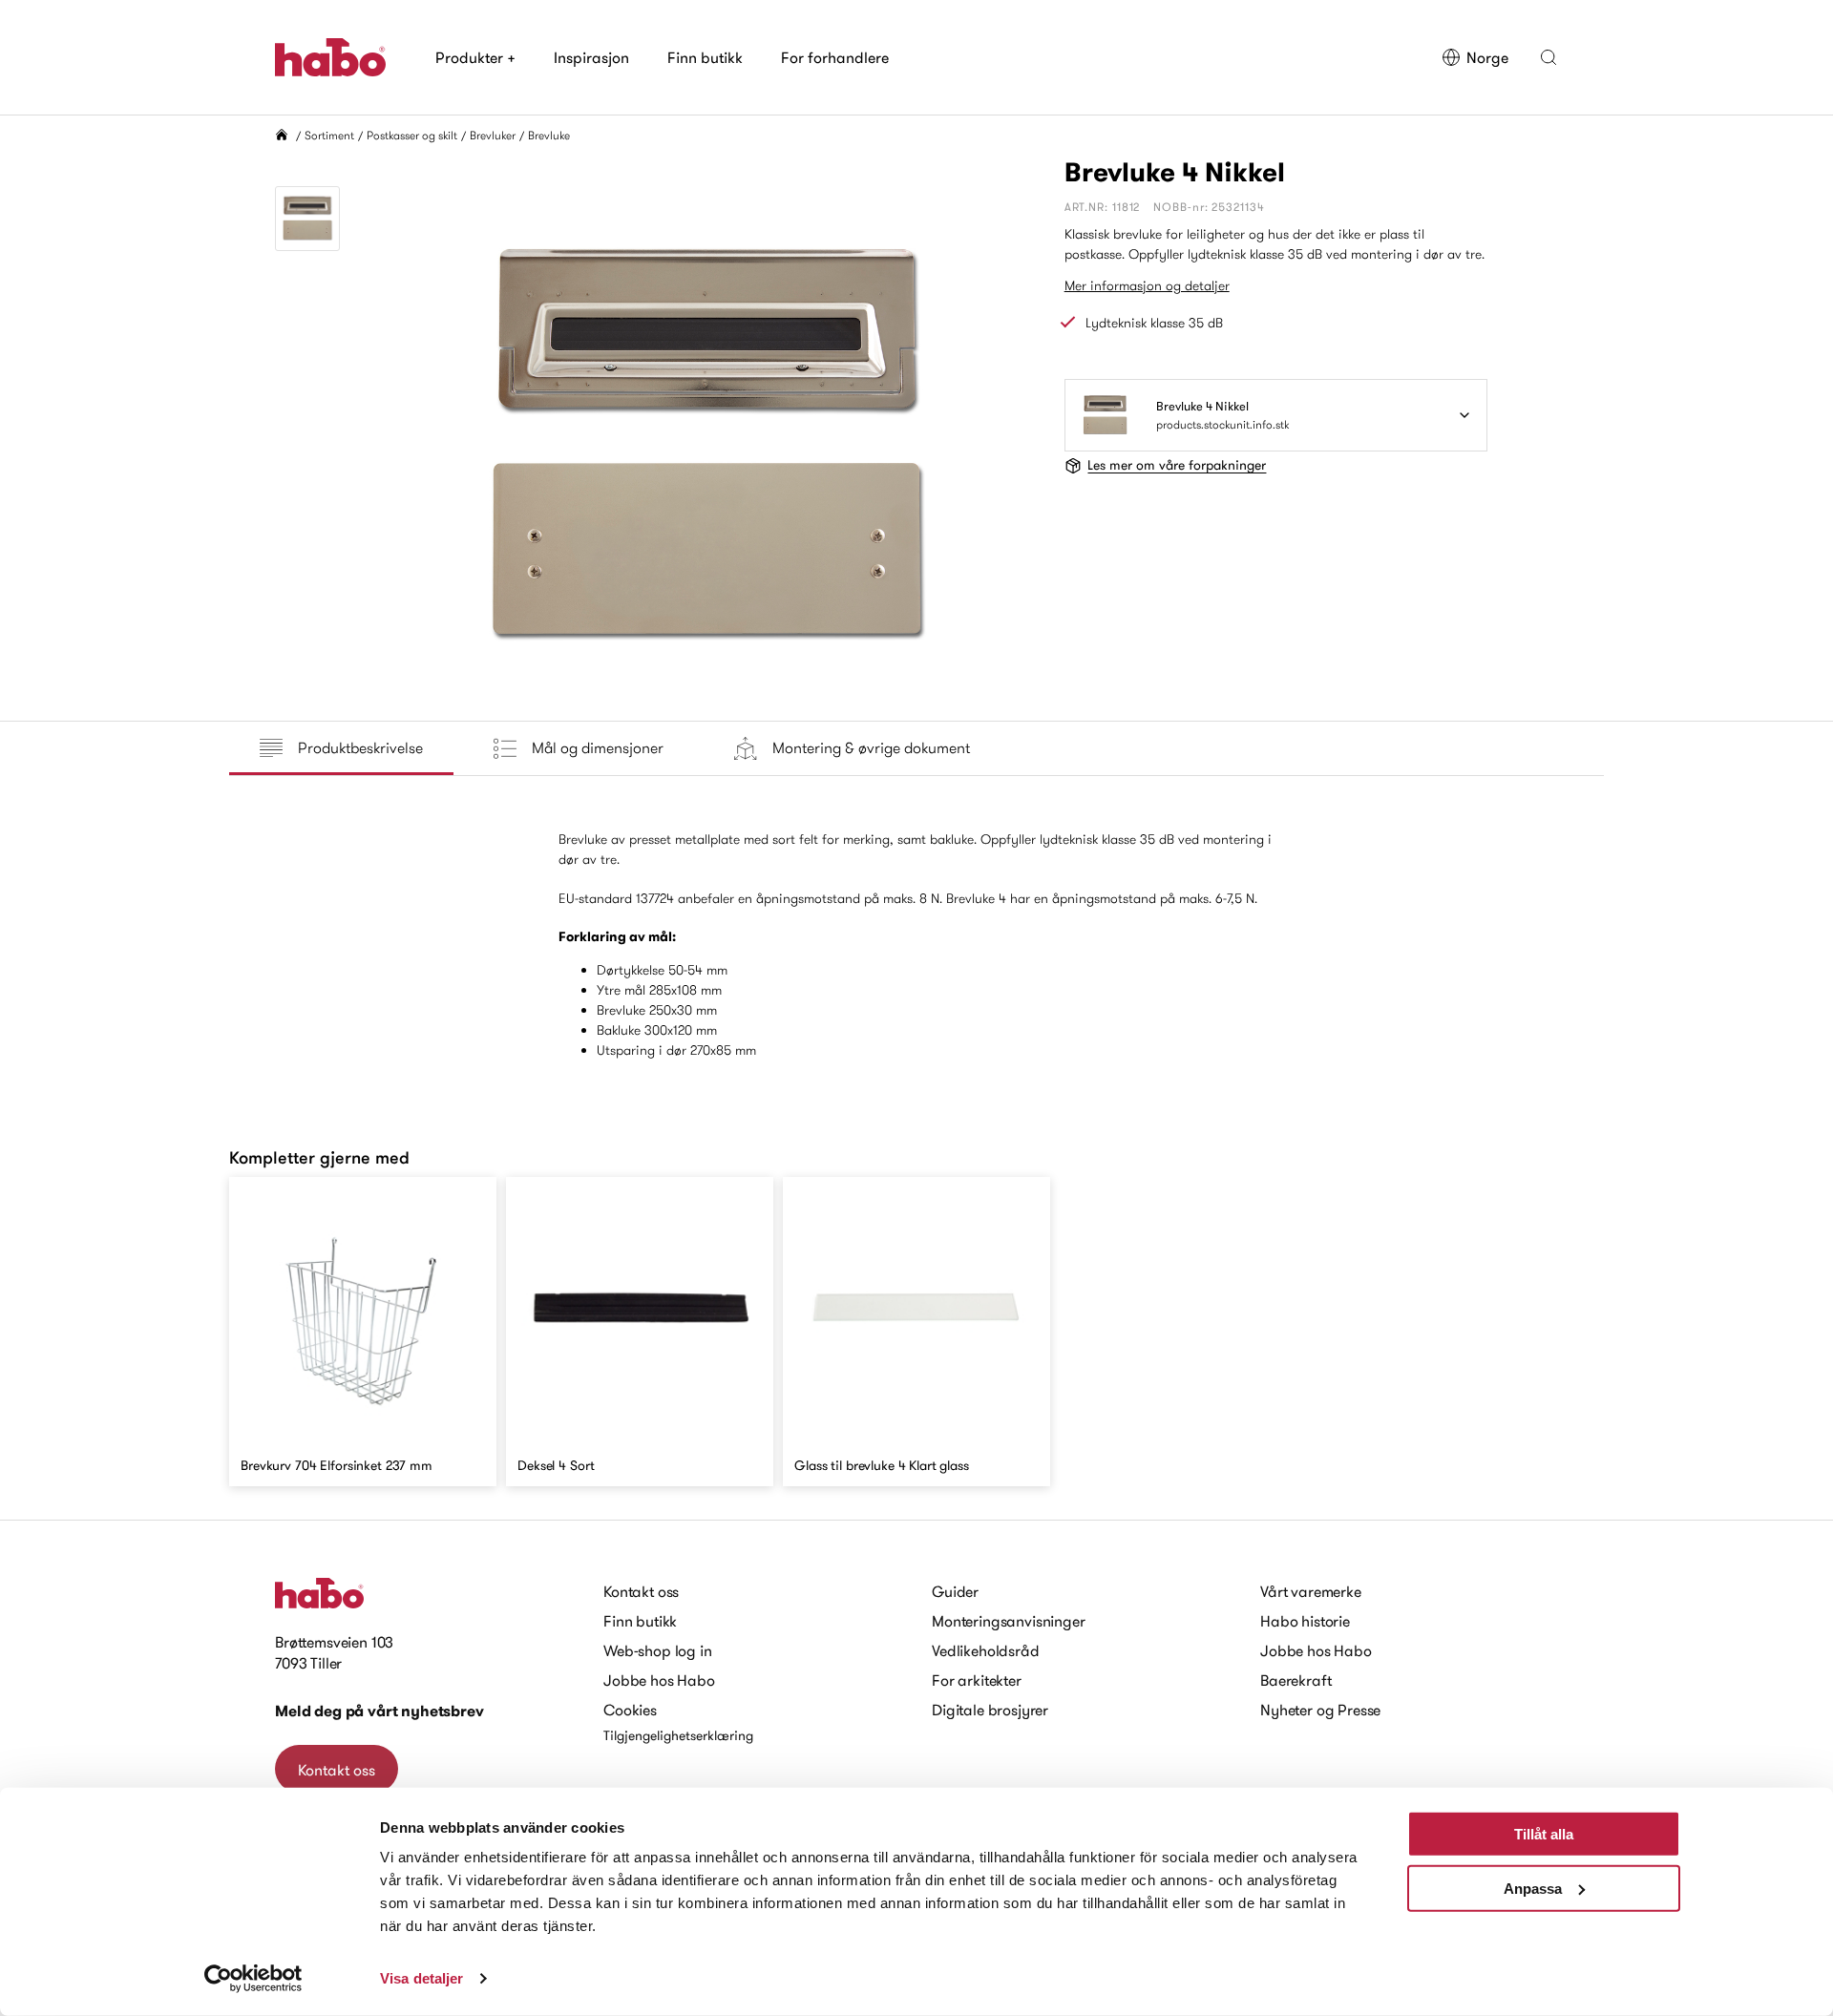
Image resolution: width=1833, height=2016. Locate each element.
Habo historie (1305, 1621)
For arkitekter (977, 1680)
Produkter (475, 57)
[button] (1549, 57)
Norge (1487, 57)
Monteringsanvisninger (1009, 1621)
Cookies (630, 1710)
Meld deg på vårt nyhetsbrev (379, 1711)
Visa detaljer (421, 1978)
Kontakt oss (337, 1770)
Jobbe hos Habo (659, 1680)
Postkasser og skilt (412, 135)
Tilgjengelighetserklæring (678, 1735)
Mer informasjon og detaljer (1147, 285)
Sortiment (329, 135)
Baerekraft (1296, 1680)
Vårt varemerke (1311, 1591)
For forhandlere (835, 57)
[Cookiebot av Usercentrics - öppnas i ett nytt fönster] (253, 1979)
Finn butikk (705, 57)
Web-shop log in (658, 1650)
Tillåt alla (1544, 1834)
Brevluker (493, 135)
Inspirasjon (591, 57)
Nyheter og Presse (1320, 1710)
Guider (955, 1591)
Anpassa (1533, 1888)
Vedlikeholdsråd (986, 1650)
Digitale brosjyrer (990, 1710)
